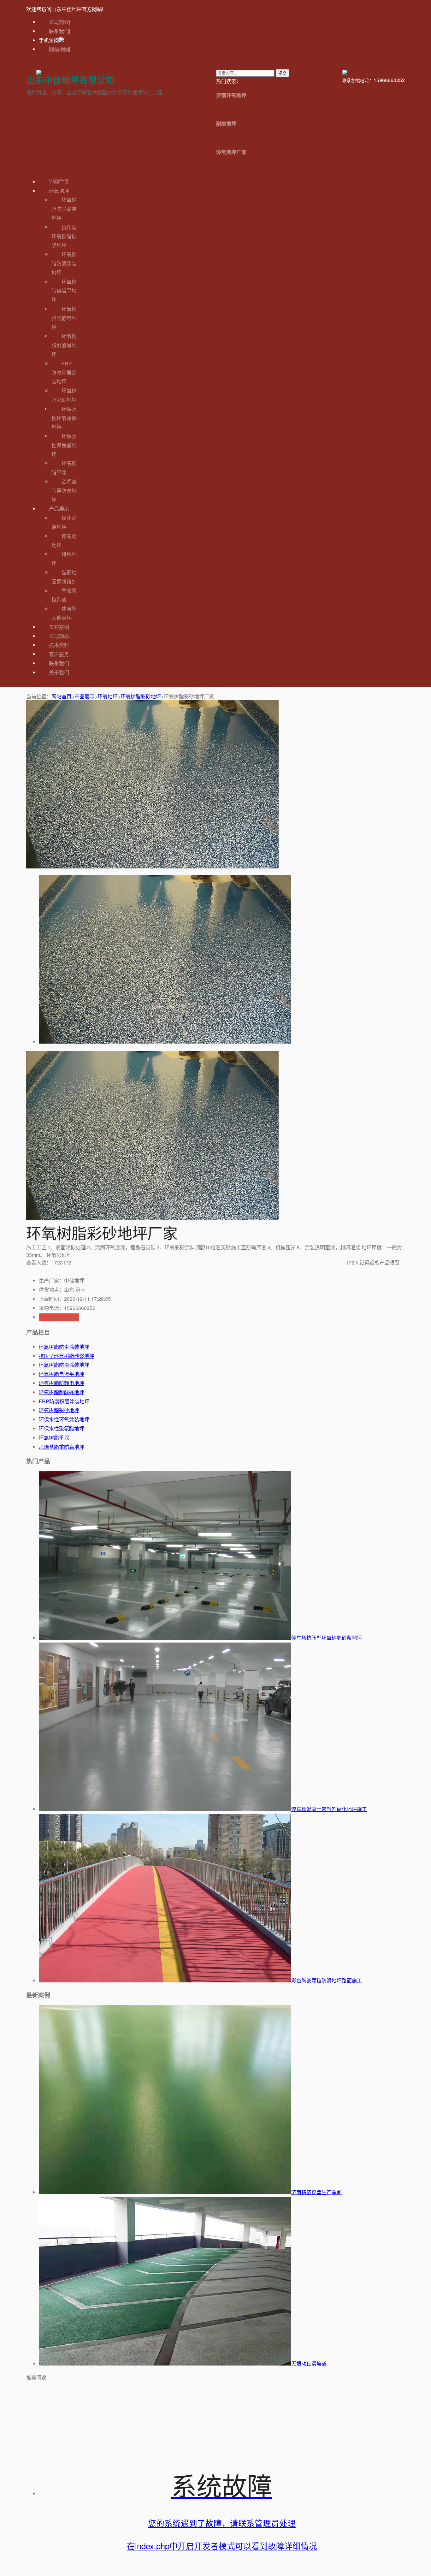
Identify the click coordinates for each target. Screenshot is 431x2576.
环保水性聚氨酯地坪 (64, 445)
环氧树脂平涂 (54, 1438)
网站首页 (62, 696)
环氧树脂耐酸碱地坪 (64, 345)
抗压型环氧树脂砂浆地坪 (64, 236)
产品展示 (59, 509)
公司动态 (59, 636)
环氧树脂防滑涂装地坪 (64, 263)
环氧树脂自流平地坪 (64, 291)
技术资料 (59, 645)
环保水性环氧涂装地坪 (64, 418)
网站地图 (59, 49)
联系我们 (59, 31)
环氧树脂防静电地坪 (64, 318)
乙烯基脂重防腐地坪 (64, 491)
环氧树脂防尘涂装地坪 (64, 209)
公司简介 (59, 22)
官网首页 (59, 182)
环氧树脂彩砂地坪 (141, 696)
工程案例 (59, 627)
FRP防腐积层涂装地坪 (64, 373)
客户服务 (59, 654)
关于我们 (59, 672)
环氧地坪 (59, 191)
